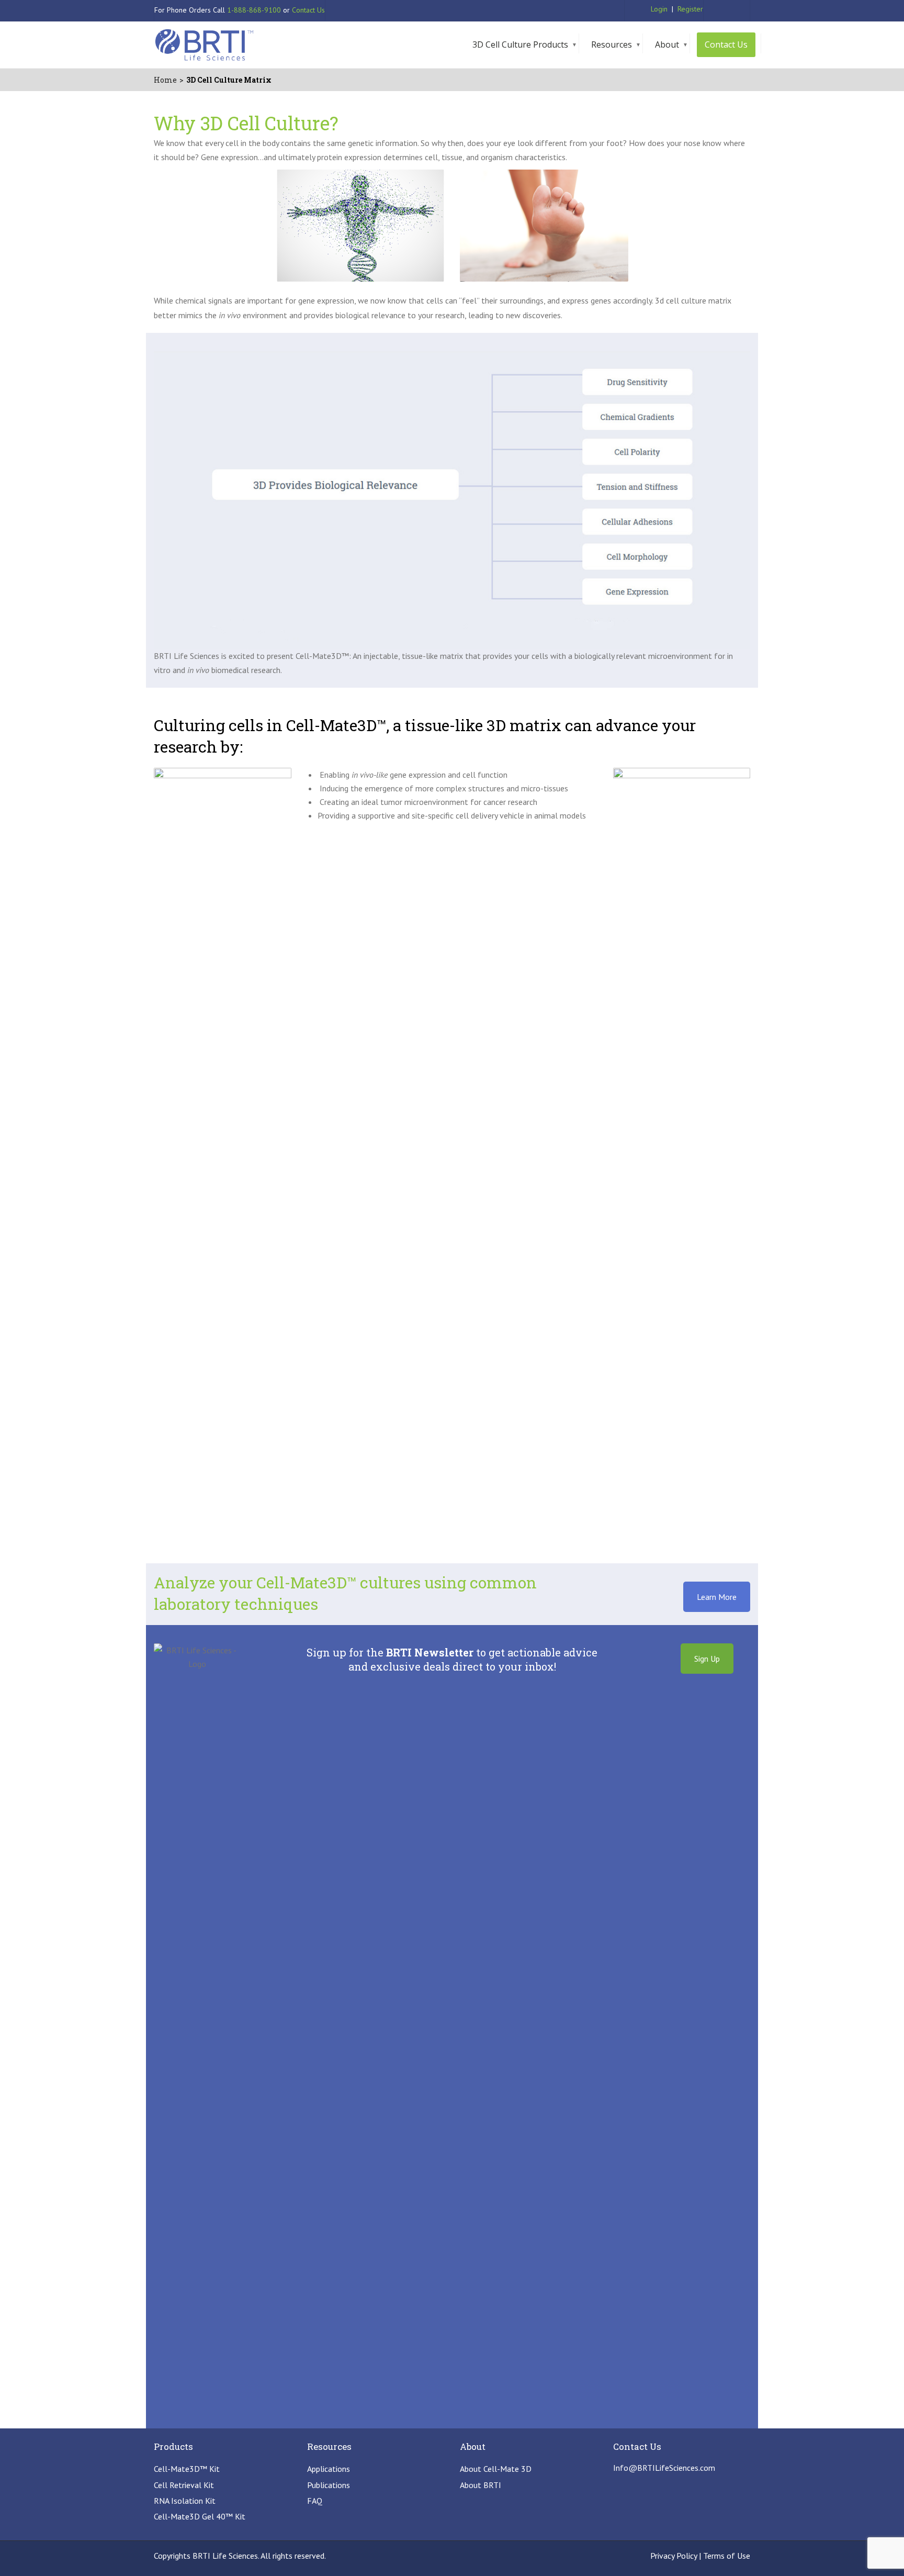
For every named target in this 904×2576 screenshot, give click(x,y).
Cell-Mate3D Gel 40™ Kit (200, 2516)
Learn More (717, 1597)
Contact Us (308, 10)
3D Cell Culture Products (520, 44)
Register (690, 9)
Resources (612, 44)
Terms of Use (727, 2556)
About (667, 44)
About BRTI (481, 2485)
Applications (329, 2469)
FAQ (315, 2501)
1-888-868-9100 (254, 10)
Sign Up (707, 1659)
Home (165, 80)
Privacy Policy (674, 2556)
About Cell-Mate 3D (496, 2469)
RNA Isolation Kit (185, 2501)
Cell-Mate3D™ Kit (187, 2469)
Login (659, 9)
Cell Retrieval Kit (184, 2485)
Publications (329, 2485)
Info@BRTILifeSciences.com (664, 2468)
